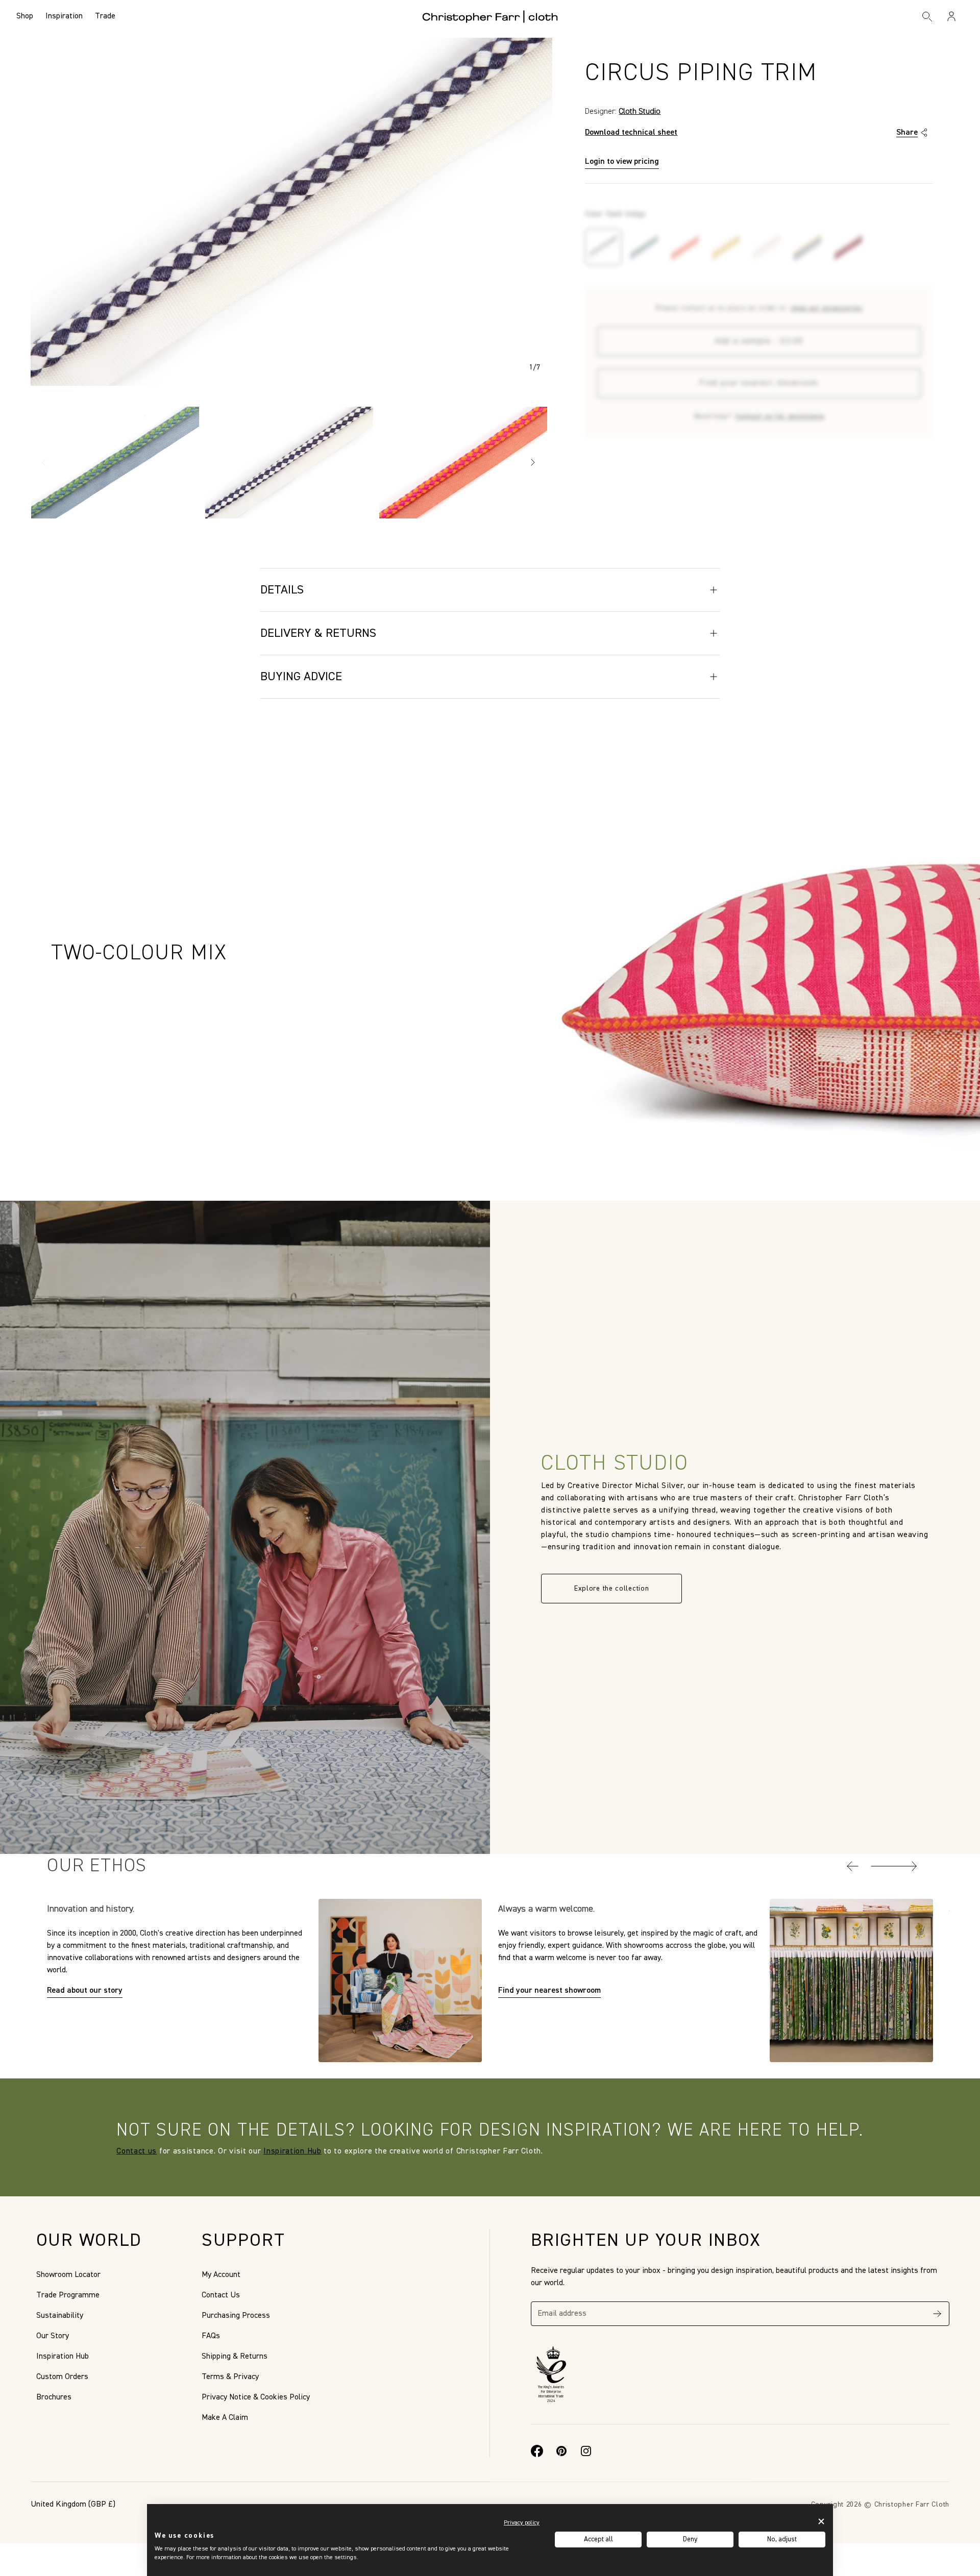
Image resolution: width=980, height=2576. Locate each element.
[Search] (927, 16)
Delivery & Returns (318, 633)
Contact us (137, 2151)
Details (282, 590)
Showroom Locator (68, 2275)
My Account (221, 2275)
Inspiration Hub (292, 2151)
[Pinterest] (561, 2451)
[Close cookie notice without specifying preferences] (821, 2522)
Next (533, 462)
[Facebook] (537, 2451)
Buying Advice (301, 677)
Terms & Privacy (230, 2377)
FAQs (211, 2336)
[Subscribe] (937, 2314)
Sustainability (60, 2316)
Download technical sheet (631, 133)
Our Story (53, 2336)
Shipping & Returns (235, 2357)
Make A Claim (225, 2418)
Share (907, 133)
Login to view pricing (622, 162)
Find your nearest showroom (759, 383)
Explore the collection (611, 1589)
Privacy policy (522, 2523)
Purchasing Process (236, 2316)
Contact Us (221, 2295)
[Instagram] (586, 2451)
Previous (44, 462)
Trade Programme (68, 2295)
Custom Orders (62, 2377)
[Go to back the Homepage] (490, 16)
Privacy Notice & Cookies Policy (256, 2397)
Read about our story (85, 1991)
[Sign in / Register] (951, 16)
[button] (853, 1866)
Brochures (54, 2397)
